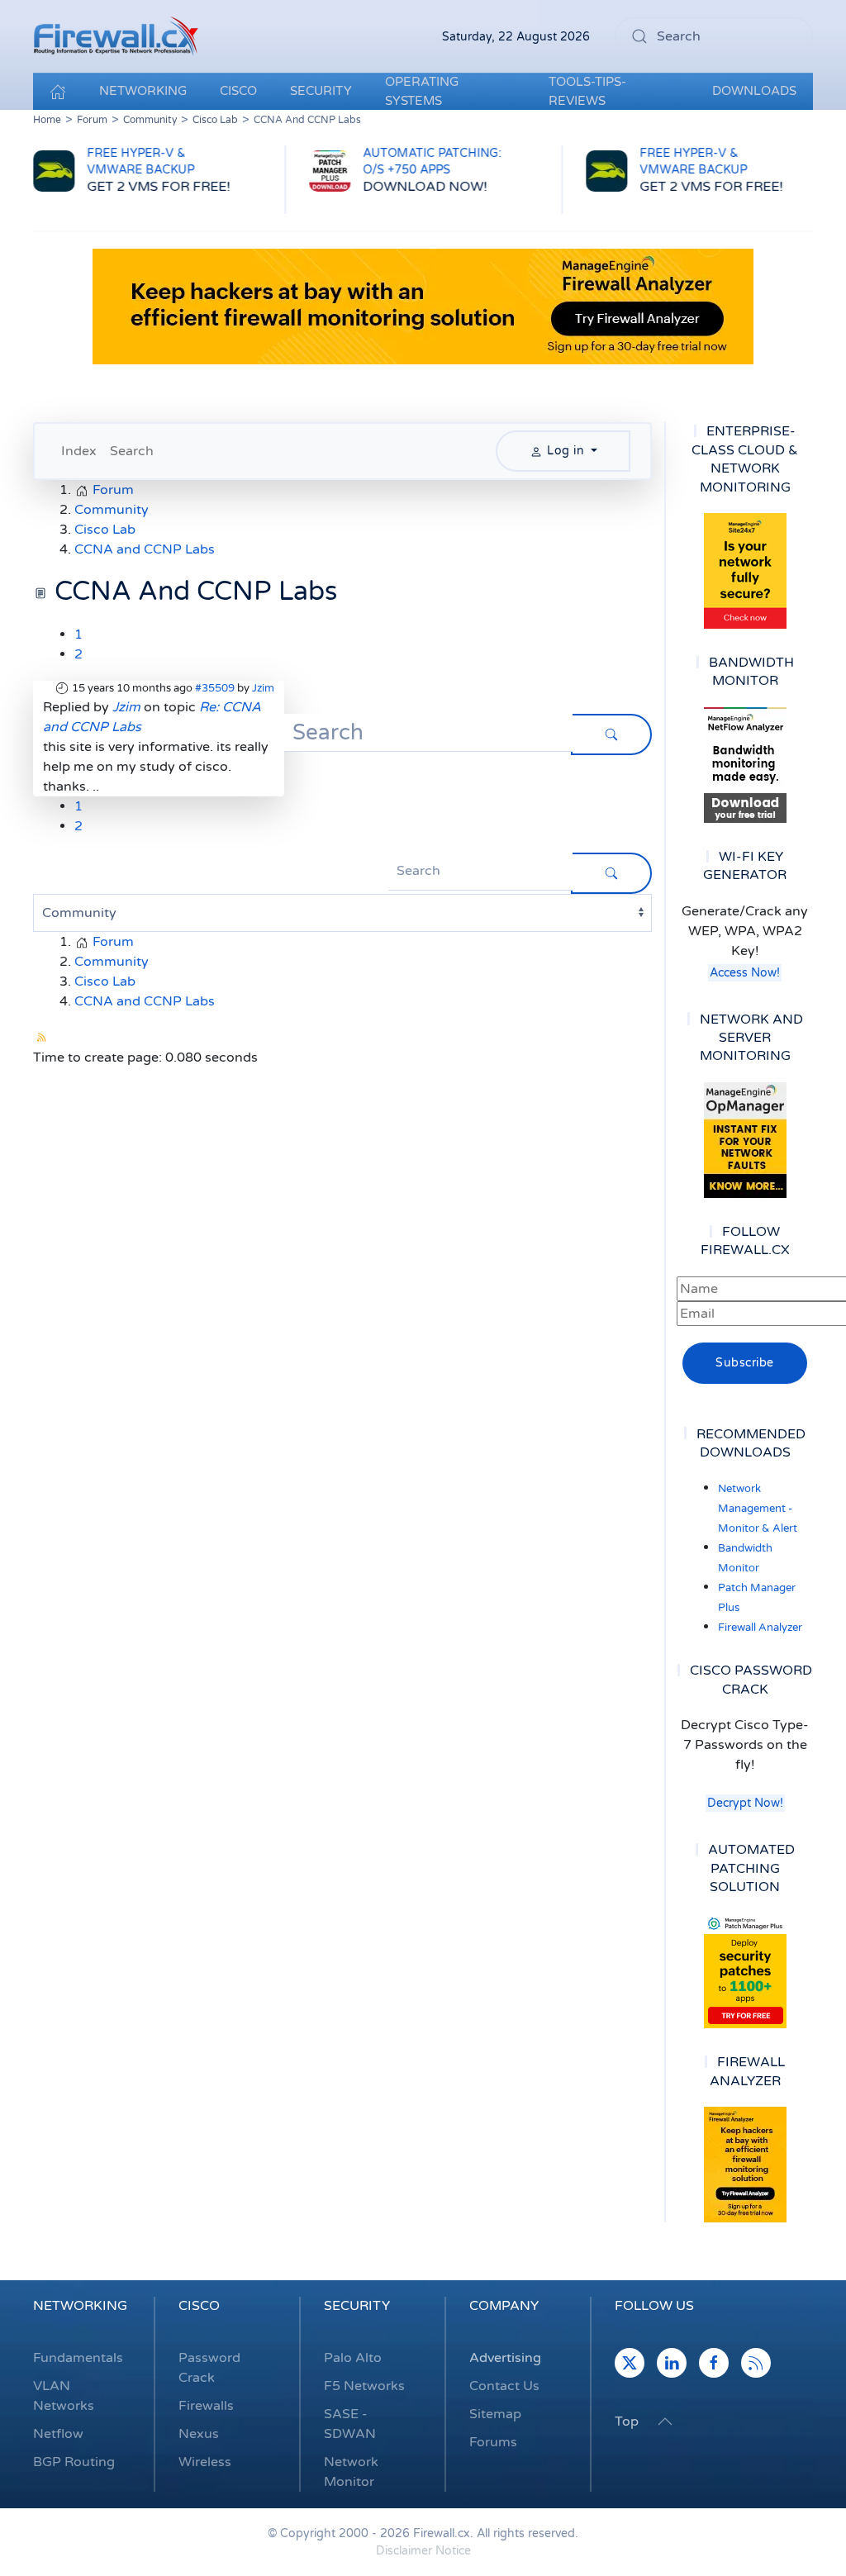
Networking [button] (143, 91)
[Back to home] (116, 36)
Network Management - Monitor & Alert (758, 1509)
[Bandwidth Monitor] (745, 765)
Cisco (199, 2306)
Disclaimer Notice (423, 2551)
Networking (80, 2306)
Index (79, 451)
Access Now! (745, 973)
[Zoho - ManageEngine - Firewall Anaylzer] (423, 307)
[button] (665, 2422)
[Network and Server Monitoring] (745, 1139)
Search (132, 451)
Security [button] (321, 91)
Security (357, 2306)
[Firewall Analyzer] (745, 2165)
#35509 (215, 688)
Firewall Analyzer (760, 1628)
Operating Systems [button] (422, 91)
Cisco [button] (238, 91)
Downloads (754, 91)
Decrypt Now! (745, 1803)
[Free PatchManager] (745, 1970)
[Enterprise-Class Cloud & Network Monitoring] (745, 571)
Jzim (263, 688)
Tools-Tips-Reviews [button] (587, 91)
